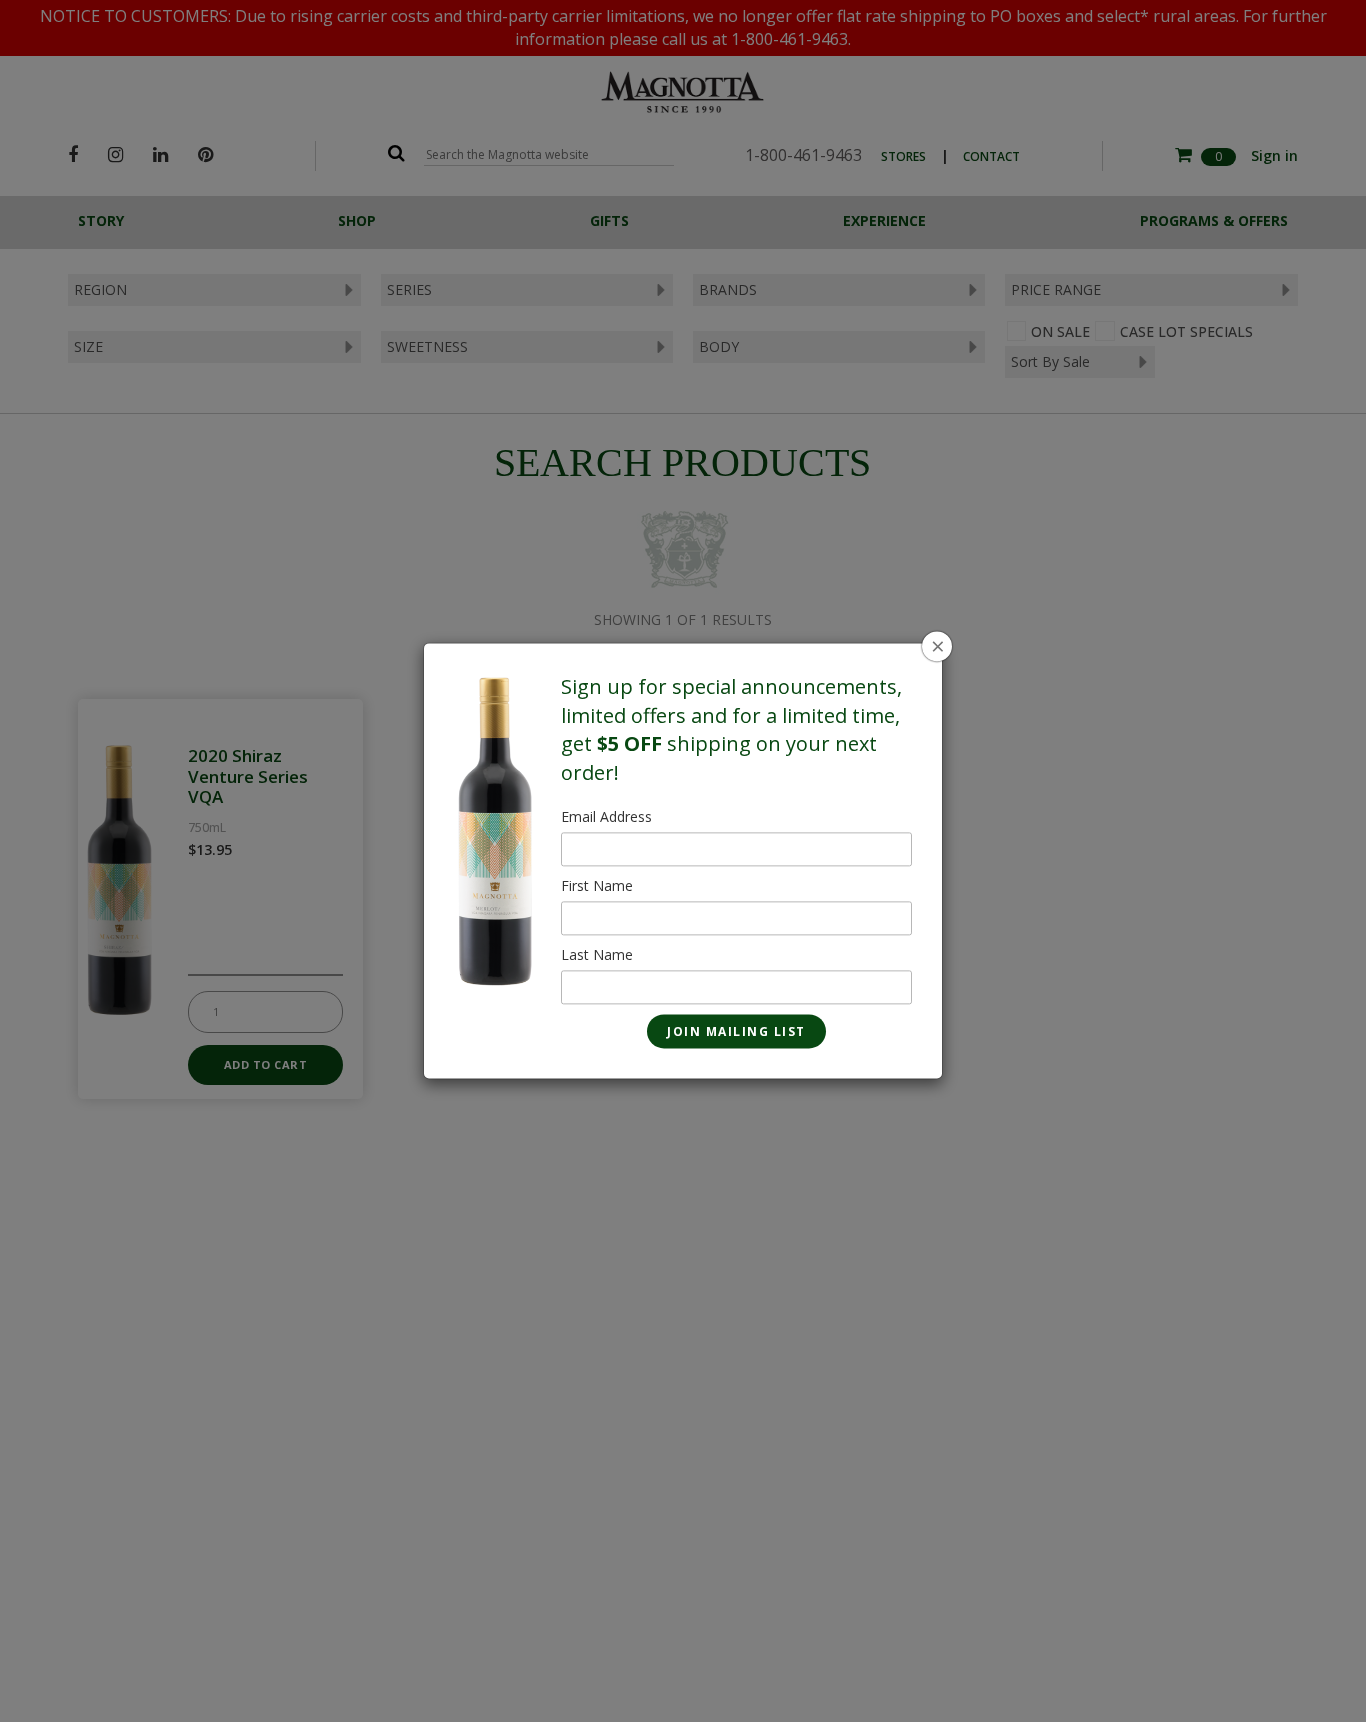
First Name (597, 886)
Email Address (606, 817)
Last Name (597, 955)
